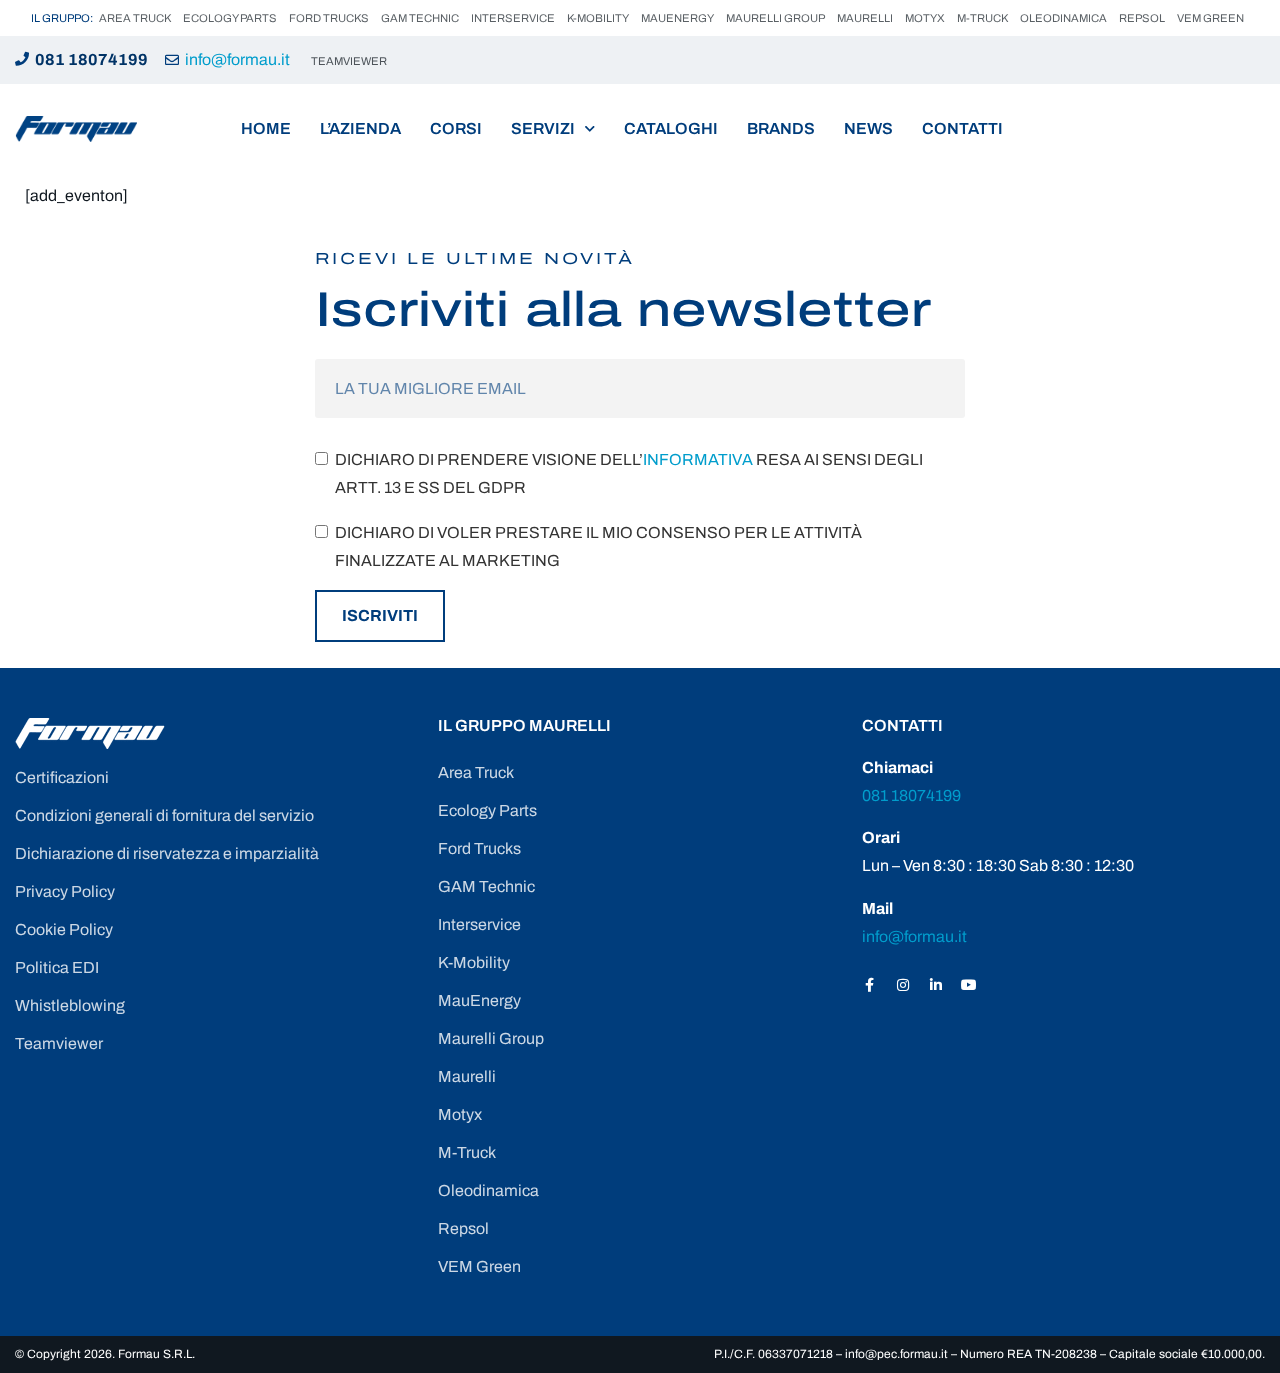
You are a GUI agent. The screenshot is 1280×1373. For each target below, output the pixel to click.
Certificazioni (62, 777)
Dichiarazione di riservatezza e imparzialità (167, 853)
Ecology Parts (230, 18)
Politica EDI (57, 967)
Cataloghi (671, 128)
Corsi (456, 128)
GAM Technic (420, 18)
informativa (698, 459)
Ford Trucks (329, 18)
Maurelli (865, 18)
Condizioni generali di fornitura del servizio (164, 815)
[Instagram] (903, 985)
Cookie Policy (64, 929)
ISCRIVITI (380, 615)
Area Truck (135, 18)
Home (266, 128)
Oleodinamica (1063, 18)
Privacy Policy (65, 891)
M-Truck (982, 18)
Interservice (513, 18)
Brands (781, 128)
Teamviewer (59, 1043)
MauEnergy (677, 18)
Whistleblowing (70, 1005)
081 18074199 (91, 59)
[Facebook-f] (870, 985)
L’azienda (360, 128)
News (868, 128)
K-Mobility (598, 18)
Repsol (1142, 18)
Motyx (925, 18)
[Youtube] (969, 985)
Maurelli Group (775, 18)
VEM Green (1210, 18)
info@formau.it (237, 59)
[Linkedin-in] (936, 985)
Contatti (962, 128)
